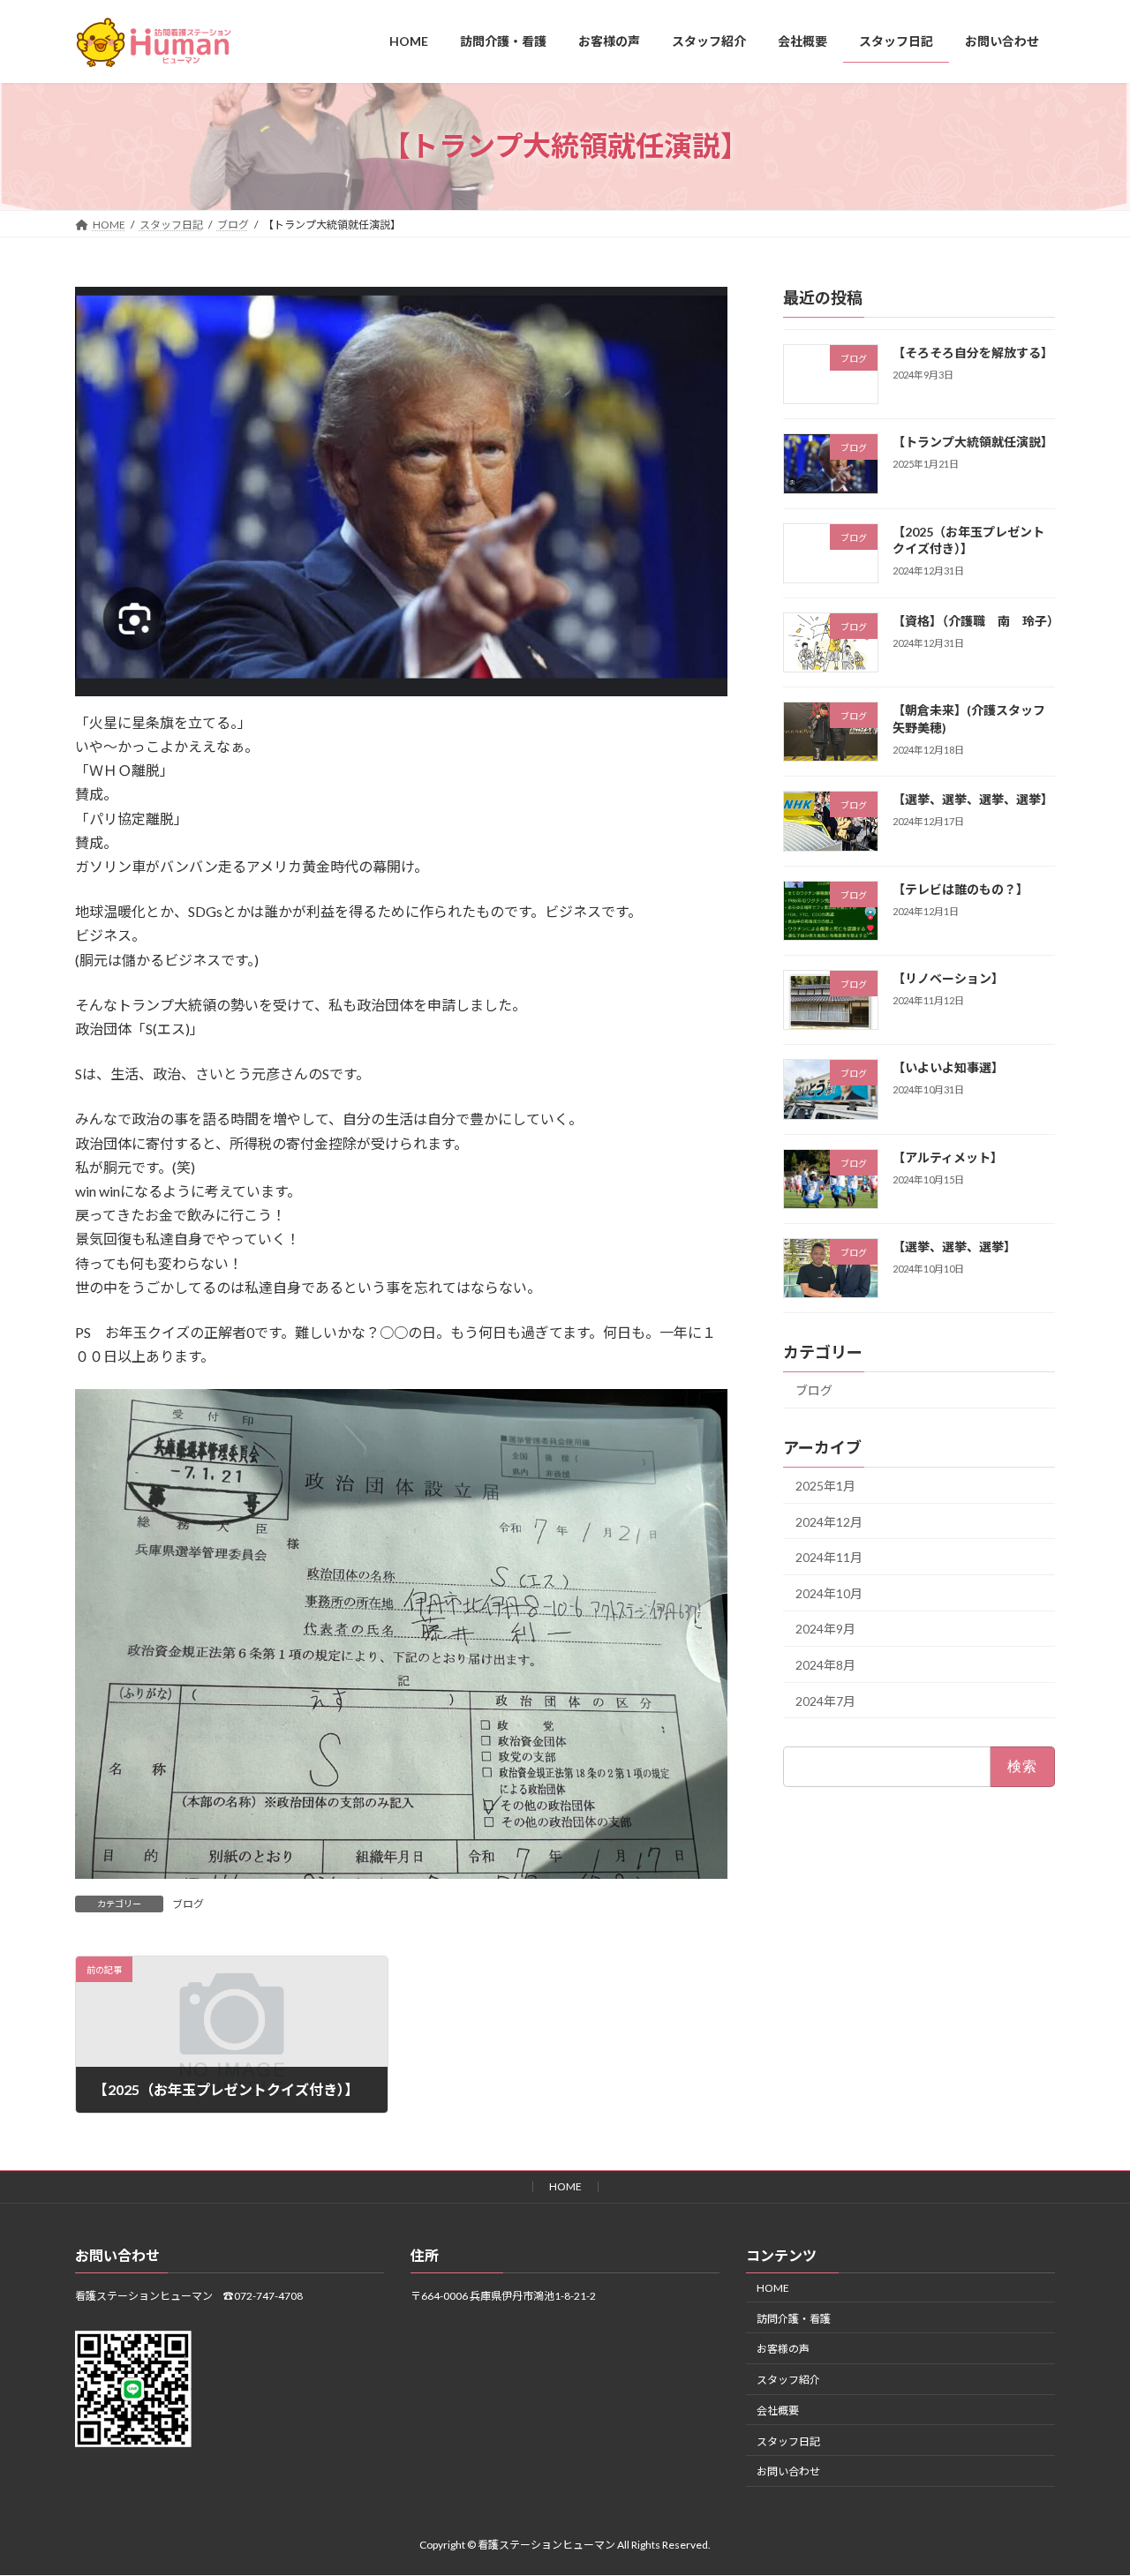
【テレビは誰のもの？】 (960, 888)
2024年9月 (825, 1629)
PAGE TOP (1086, 2482)
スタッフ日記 (788, 2441)
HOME (565, 2186)
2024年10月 (829, 1592)
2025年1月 (825, 1486)
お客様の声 (783, 2350)
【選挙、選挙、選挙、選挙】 (973, 799)
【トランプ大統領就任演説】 (973, 442)
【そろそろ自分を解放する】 (973, 353)
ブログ (188, 1904)
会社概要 (778, 2411)
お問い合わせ (788, 2472)
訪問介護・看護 (794, 2319)
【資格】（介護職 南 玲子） (976, 620)
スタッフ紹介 (788, 2381)
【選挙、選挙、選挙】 (954, 1247)
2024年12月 (829, 1521)
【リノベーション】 (948, 978)
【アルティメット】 (948, 1157)
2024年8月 (825, 1665)
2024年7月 (825, 1700)
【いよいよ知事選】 (948, 1067)
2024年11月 (829, 1557)
